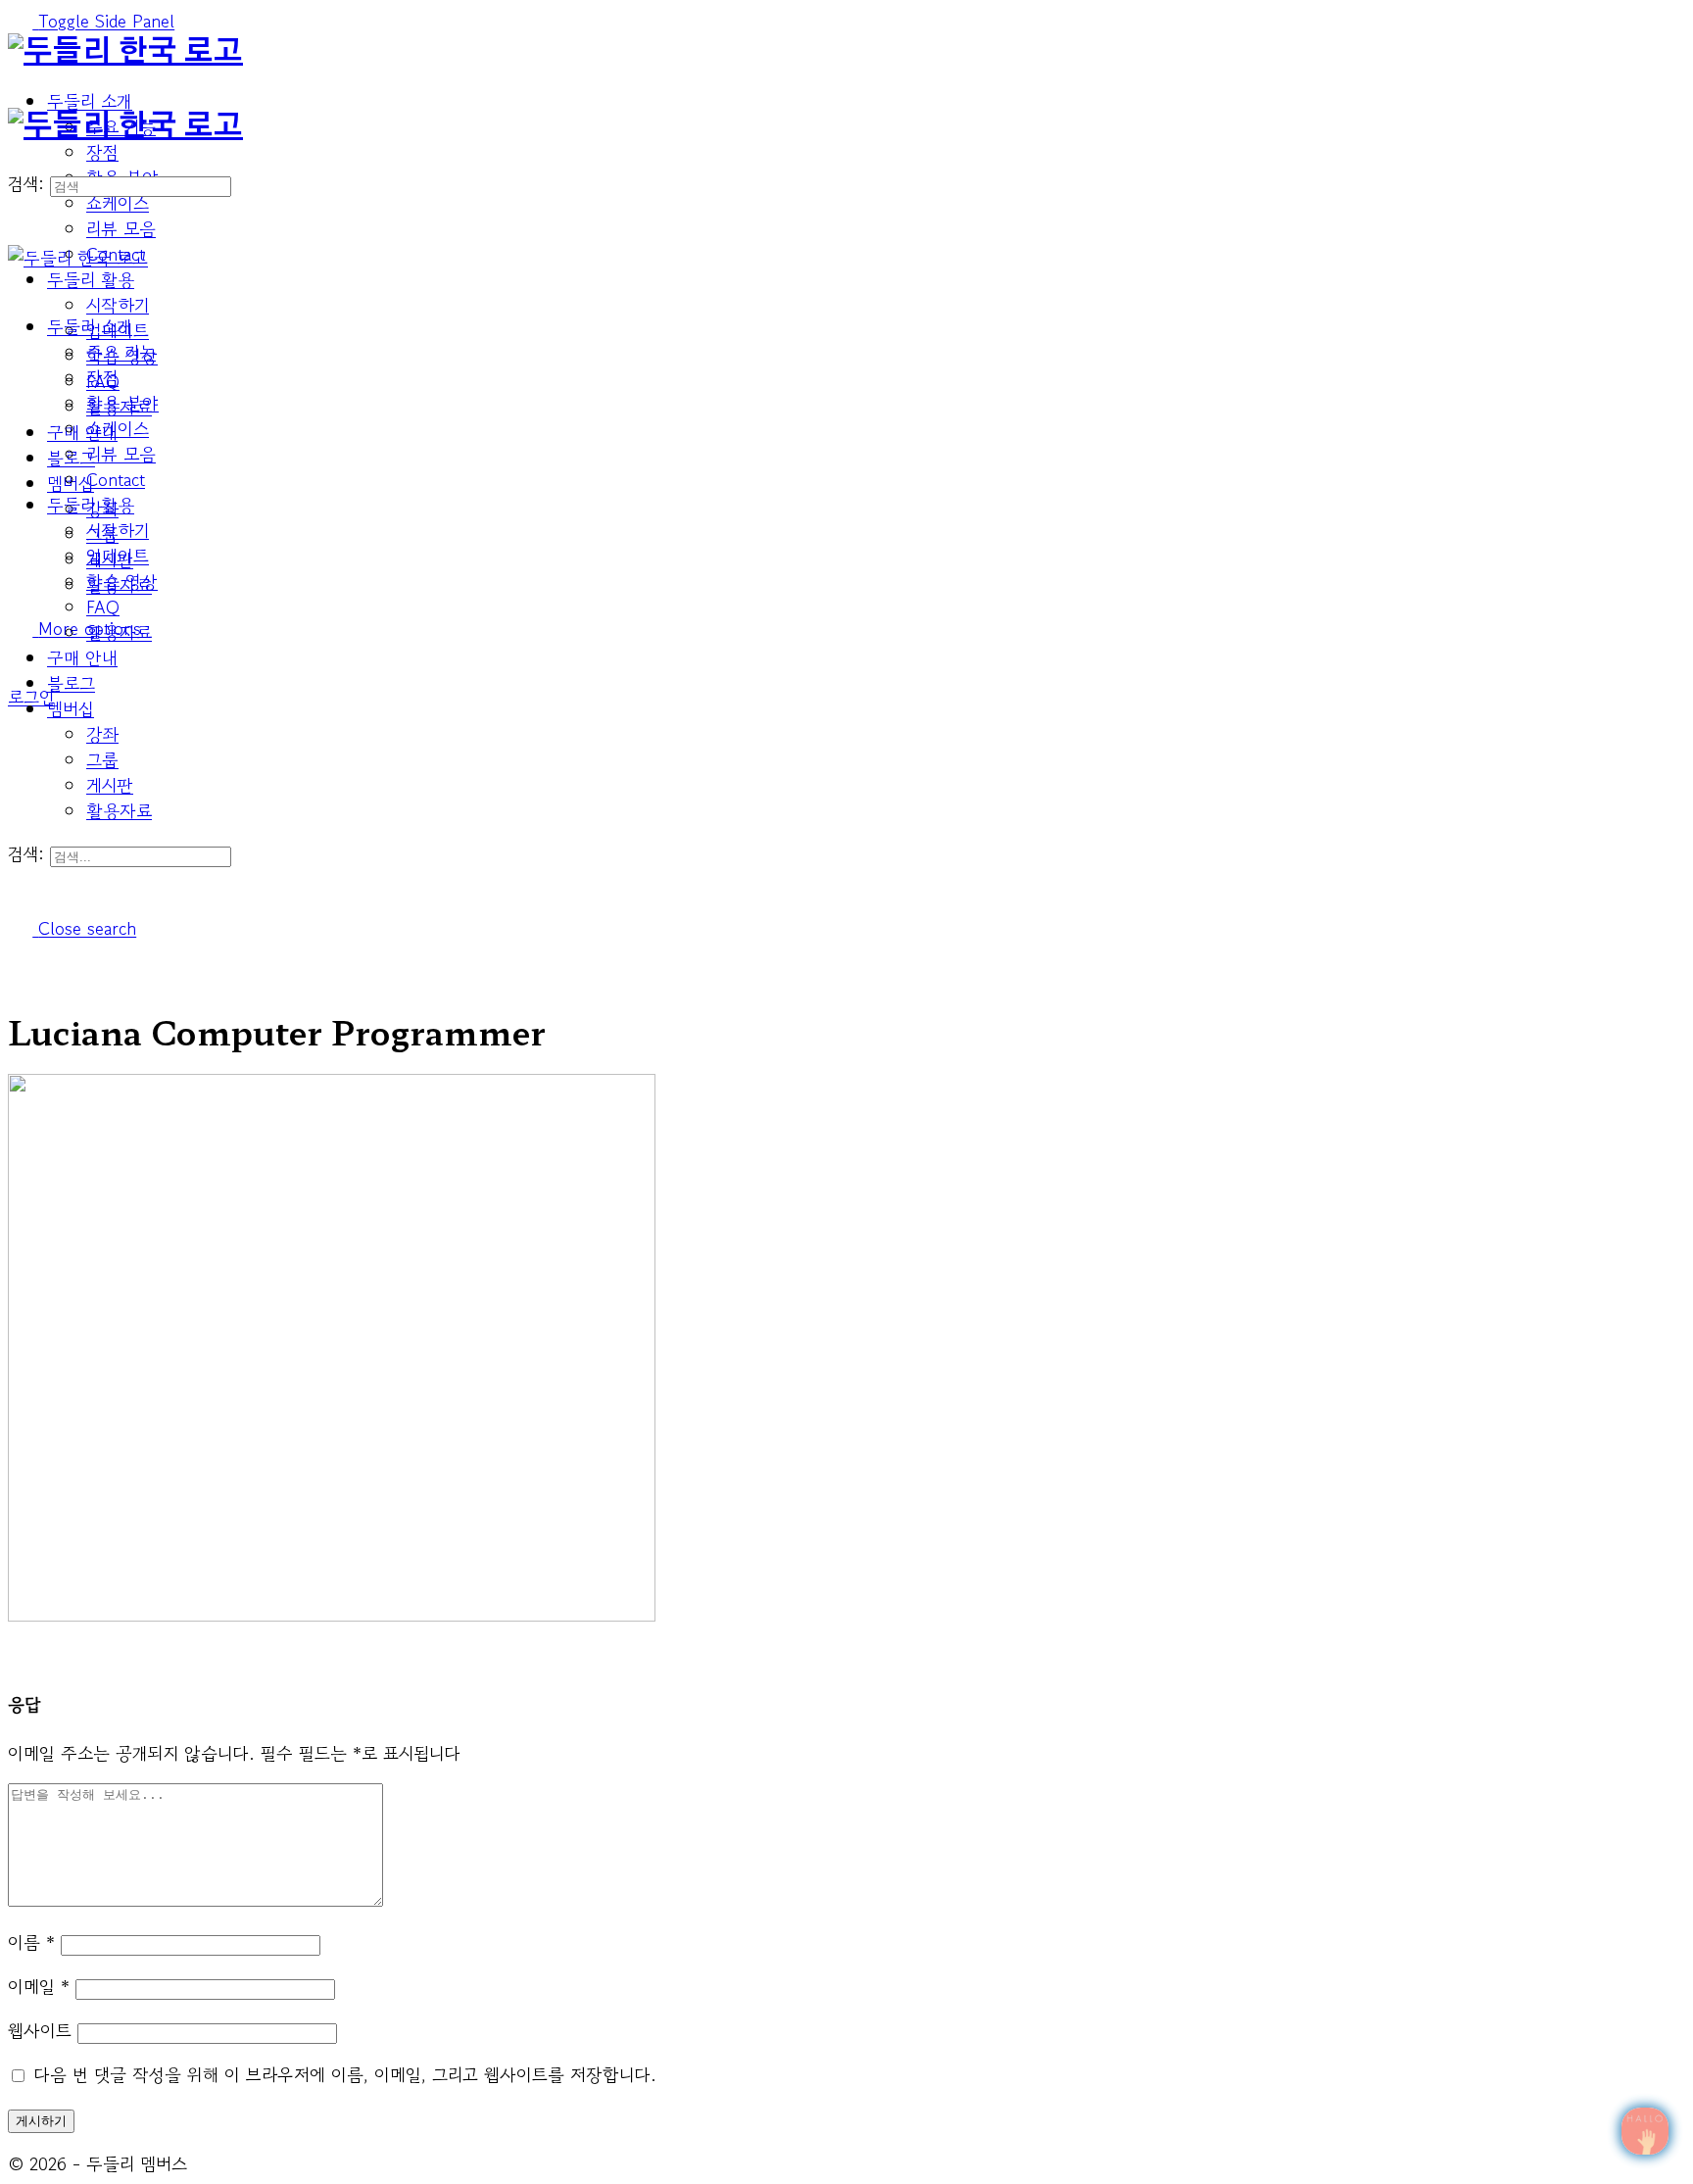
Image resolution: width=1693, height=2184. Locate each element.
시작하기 (118, 530)
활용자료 (119, 810)
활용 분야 (122, 403)
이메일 (39, 1986)
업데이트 (118, 556)
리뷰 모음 (121, 454)
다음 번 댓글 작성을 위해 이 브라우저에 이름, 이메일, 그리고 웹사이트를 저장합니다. (345, 2074)
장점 (102, 377)
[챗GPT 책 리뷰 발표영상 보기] (1645, 2131)
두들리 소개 (90, 326)
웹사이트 (40, 2030)
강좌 (102, 734)
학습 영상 (122, 581)
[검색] (20, 671)
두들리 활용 (91, 505)
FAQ (103, 607)
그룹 (102, 759)
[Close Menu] (20, 283)
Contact (116, 479)
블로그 (71, 683)
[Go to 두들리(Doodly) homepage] (125, 52)
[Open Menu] (20, 95)
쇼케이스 (118, 428)
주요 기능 (121, 352)
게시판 (110, 785)
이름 (31, 1942)
